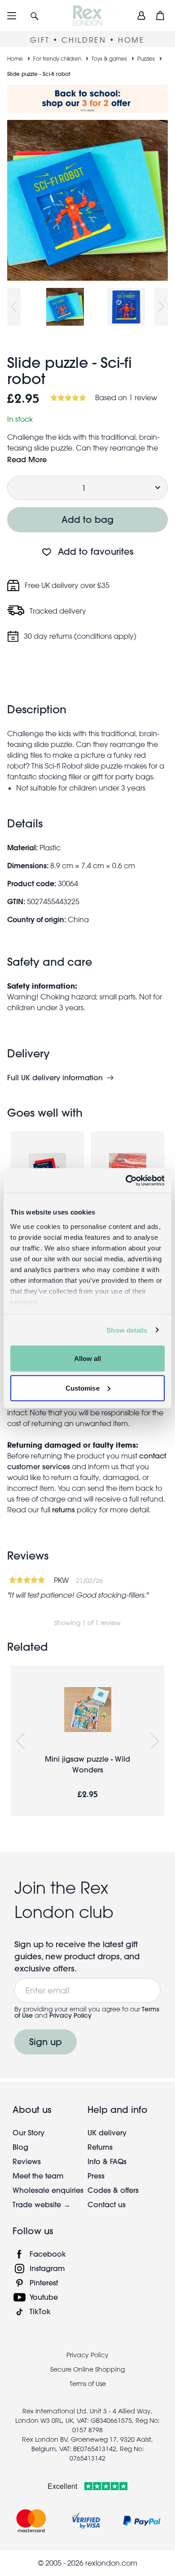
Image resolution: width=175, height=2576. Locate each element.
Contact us (107, 2204)
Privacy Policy (70, 2015)
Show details (127, 1330)
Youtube (44, 2297)
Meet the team (38, 2176)
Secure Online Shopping (87, 2369)
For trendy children (57, 58)
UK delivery (107, 2132)
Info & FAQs (107, 2161)
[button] (35, 15)
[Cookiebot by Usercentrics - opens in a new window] (126, 1180)
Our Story (28, 2132)
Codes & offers (113, 2190)
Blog (20, 2147)
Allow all (88, 1359)
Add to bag (87, 519)
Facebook (48, 2254)
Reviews (27, 2161)
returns (63, 1509)
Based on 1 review (126, 398)
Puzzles (146, 58)
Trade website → (42, 2204)
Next (161, 307)
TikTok (40, 2311)
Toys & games (109, 58)
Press (96, 2176)
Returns (100, 2147)
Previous (14, 307)
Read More (27, 459)
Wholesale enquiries (48, 2190)
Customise (83, 1388)
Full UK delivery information (55, 1078)
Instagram (47, 2268)
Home (15, 58)
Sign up (46, 2042)
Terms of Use (88, 2384)
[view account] (141, 15)
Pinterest (44, 2282)
